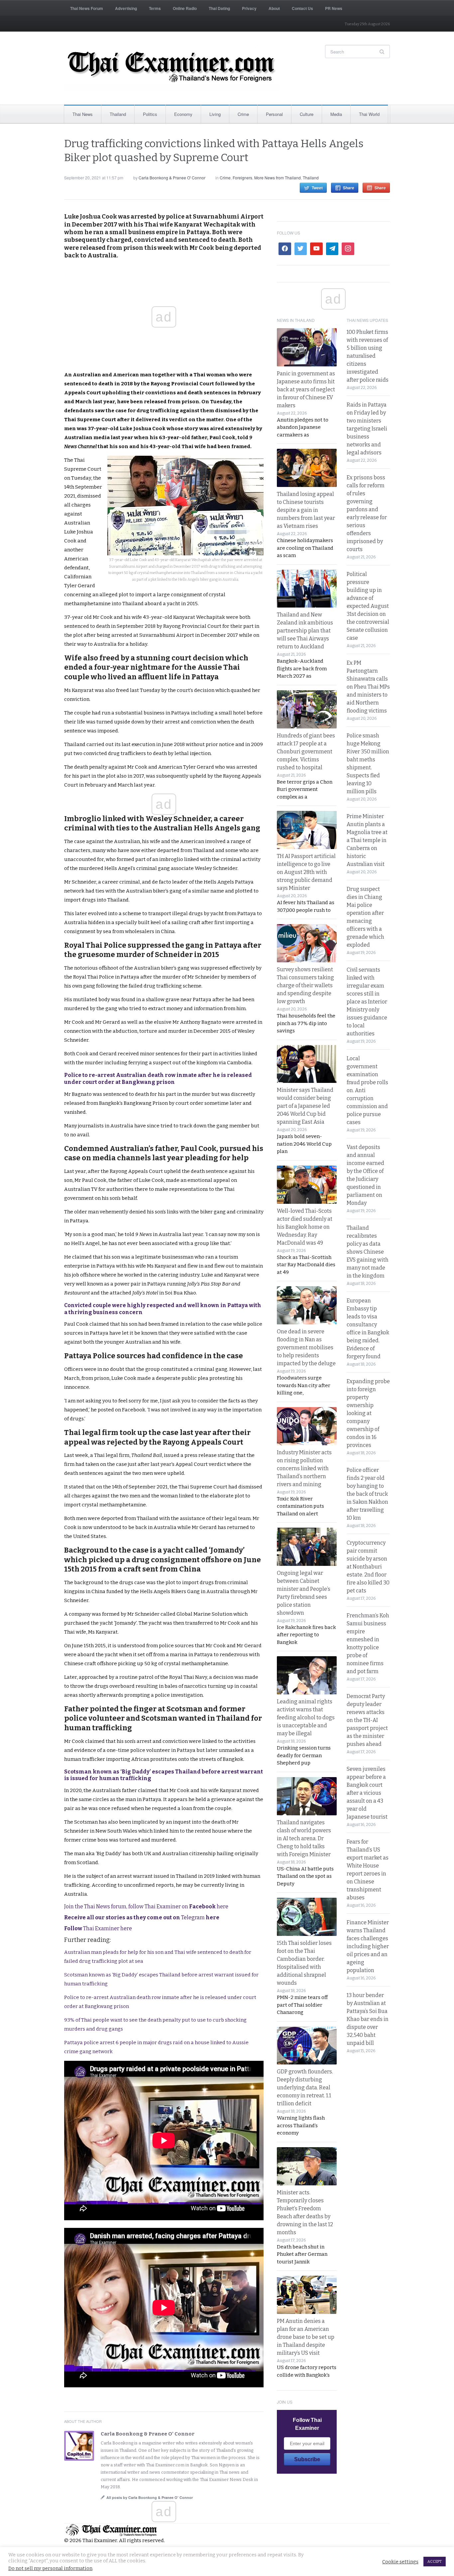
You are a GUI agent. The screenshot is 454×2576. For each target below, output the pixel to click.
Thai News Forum (87, 8)
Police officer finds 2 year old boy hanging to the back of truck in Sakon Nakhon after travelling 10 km (367, 1494)
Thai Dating (219, 8)
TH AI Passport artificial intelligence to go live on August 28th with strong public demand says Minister (306, 872)
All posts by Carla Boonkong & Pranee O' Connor (150, 2497)
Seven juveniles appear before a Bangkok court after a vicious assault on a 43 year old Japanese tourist (367, 1793)
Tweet (317, 188)
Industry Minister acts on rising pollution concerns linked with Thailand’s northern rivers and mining (304, 1468)
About (274, 8)
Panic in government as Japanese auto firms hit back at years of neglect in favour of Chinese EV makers (306, 389)
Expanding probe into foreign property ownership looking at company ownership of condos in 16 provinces (368, 1413)
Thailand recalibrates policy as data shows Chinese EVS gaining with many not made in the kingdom (368, 1252)
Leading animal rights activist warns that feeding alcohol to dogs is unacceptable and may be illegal (306, 1717)
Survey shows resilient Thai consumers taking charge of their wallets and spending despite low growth (305, 985)
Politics (150, 114)
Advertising (126, 8)
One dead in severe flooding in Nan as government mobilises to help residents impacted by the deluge (306, 1347)
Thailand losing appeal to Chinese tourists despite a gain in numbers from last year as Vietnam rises (306, 510)
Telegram (142, 1917)
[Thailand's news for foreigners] (172, 68)
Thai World (369, 114)
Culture (307, 114)
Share (349, 188)
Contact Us (302, 8)
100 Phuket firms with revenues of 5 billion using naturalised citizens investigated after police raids (368, 356)
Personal (274, 114)
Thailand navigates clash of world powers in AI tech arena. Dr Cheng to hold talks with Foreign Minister (304, 1838)
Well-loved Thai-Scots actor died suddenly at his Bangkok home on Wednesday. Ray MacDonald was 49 (305, 1227)
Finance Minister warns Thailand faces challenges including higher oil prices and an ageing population (368, 1946)
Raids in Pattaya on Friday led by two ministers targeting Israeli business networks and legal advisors (367, 429)
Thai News (83, 114)
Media (336, 114)
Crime (243, 114)
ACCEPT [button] (435, 2562)
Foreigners (242, 178)
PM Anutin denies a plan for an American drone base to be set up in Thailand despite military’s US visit (306, 2337)
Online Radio (185, 8)
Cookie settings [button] (400, 2562)
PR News (334, 8)
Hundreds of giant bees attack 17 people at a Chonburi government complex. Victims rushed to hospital (306, 752)
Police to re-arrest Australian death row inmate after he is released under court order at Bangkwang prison (158, 1079)
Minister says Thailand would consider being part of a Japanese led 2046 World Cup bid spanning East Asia (305, 1106)
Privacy (249, 8)
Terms (155, 8)
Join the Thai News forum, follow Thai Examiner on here (146, 1907)
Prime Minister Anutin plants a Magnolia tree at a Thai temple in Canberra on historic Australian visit (367, 840)
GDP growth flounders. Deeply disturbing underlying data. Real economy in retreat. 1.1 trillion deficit (305, 2088)
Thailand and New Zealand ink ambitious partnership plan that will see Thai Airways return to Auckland (305, 631)
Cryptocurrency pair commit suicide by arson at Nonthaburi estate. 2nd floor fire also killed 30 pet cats (368, 1567)
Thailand (118, 114)
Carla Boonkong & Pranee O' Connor (172, 178)
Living (215, 114)
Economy (183, 114)
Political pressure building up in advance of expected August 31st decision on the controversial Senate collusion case (368, 606)
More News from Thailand (278, 178)
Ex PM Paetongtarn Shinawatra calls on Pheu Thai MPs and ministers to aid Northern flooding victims (368, 687)
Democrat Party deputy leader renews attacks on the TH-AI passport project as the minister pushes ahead (367, 1720)
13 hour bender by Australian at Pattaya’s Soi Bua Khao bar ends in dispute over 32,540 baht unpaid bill (368, 2019)
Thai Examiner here (98, 1928)
